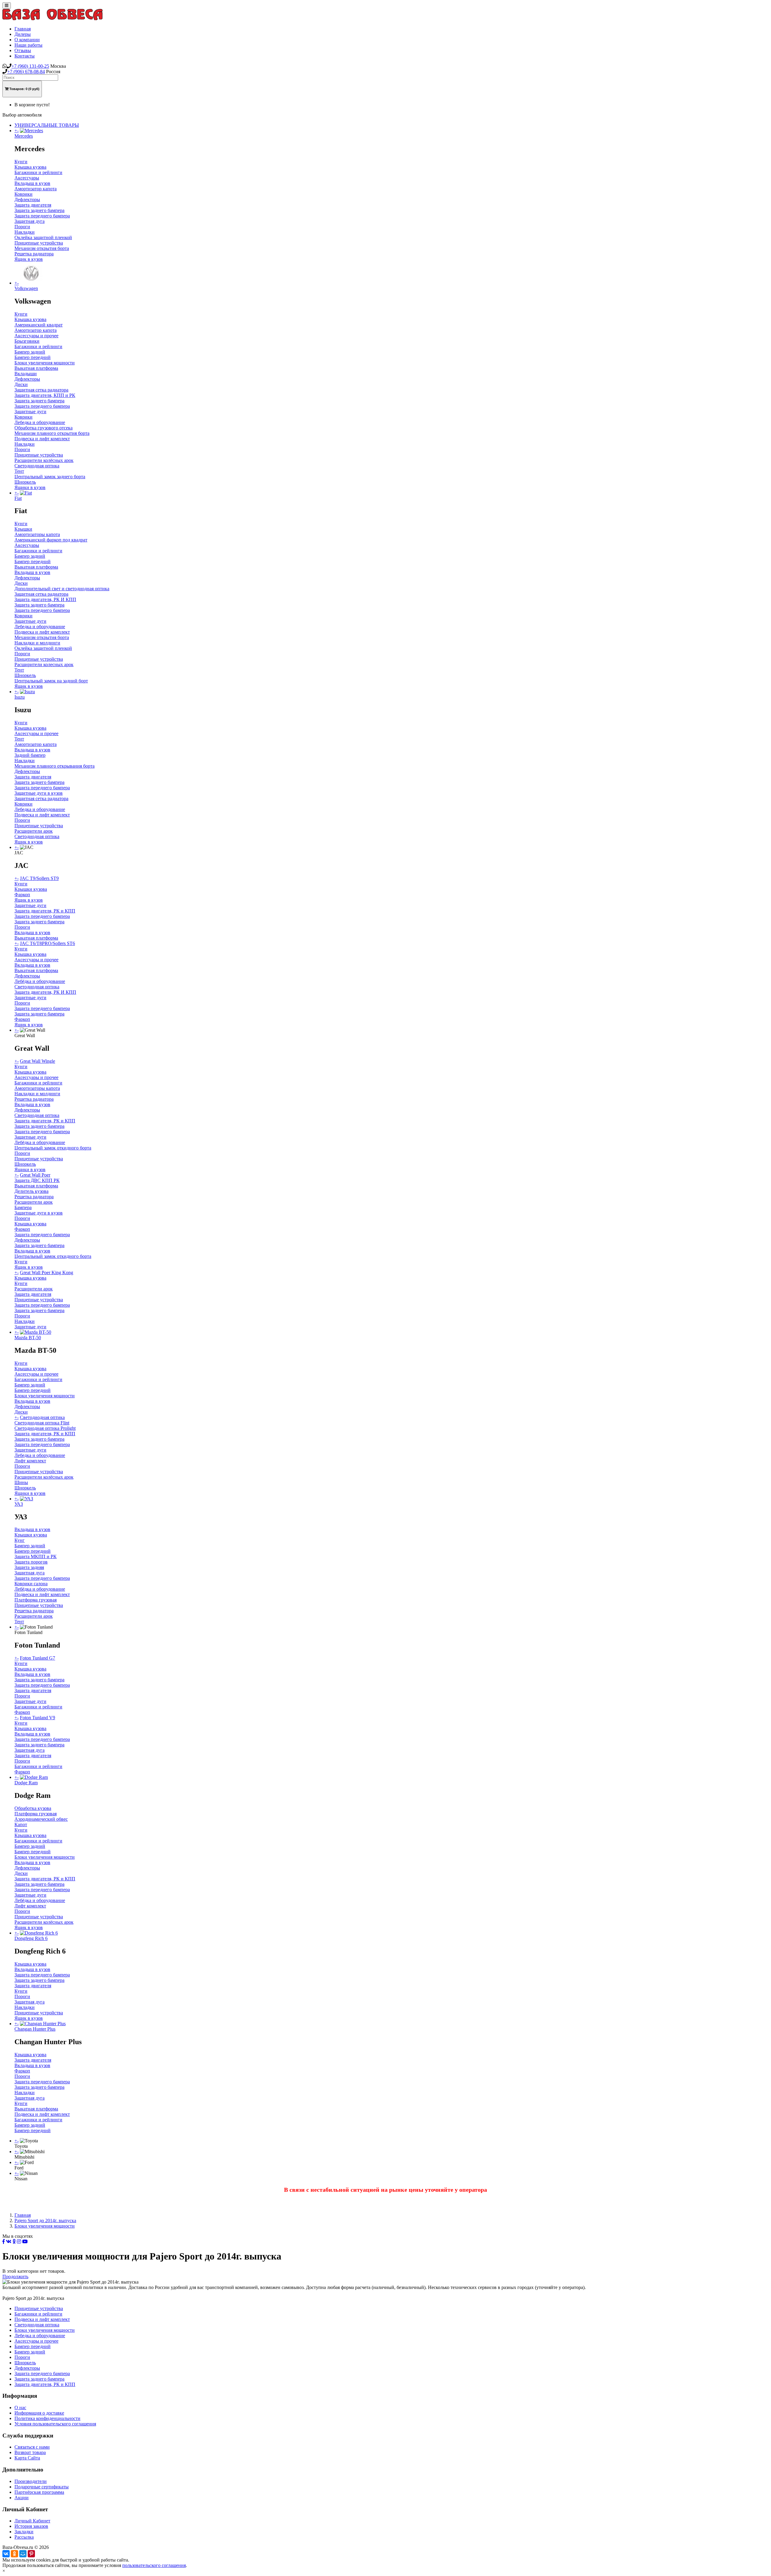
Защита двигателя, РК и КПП (45, 911)
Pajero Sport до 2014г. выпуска (45, 2220)
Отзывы (23, 50)
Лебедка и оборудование (40, 422)
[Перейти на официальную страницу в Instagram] (19, 2242)
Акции (22, 2498)
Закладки (24, 2532)
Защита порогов (31, 1562)
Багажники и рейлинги (38, 172)
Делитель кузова (31, 1191)
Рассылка (24, 2537)
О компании (27, 40)
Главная (23, 29)
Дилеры (23, 34)
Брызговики (27, 341)
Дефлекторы (27, 200)
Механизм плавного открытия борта (52, 433)
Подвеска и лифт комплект (42, 439)
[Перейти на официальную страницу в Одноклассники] (14, 2242)
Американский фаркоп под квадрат (51, 540)
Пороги (22, 227)
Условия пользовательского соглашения (55, 2424)
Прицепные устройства (39, 243)
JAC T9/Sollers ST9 (39, 878)
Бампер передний (33, 357)
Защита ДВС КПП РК (37, 1180)
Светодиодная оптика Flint (42, 1423)
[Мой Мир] (23, 2554)
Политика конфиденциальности (47, 2418)
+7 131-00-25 (30, 66)
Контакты (25, 56)
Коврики (23, 194)
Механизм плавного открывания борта (55, 766)
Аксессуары (27, 178)
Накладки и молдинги (37, 643)
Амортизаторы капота (37, 534)
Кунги (21, 162)
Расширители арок (34, 831)
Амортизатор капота (36, 189)
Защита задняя (29, 1567)
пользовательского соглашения (154, 2565)
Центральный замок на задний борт (51, 681)
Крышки (23, 529)
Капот (21, 1824)
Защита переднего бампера (42, 216)
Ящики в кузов (30, 487)
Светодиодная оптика (37, 466)
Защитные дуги (30, 412)
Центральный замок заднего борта (50, 477)
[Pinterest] (31, 2554)
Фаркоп (22, 895)
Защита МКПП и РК (36, 1556)
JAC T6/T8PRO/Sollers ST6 (47, 943)
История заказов (31, 2526)
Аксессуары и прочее (36, 336)
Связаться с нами (32, 2447)
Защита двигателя (33, 205)
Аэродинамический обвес (41, 1819)
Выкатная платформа (36, 368)
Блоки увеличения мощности (45, 363)
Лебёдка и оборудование (40, 981)
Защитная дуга (30, 221)
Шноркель (25, 482)
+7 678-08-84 (26, 72)
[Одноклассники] (14, 2554)
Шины (21, 1482)
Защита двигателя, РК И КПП (45, 599)
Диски (21, 384)
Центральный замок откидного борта (53, 1148)
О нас (20, 2408)
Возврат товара (30, 2452)
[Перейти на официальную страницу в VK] (9, 2242)
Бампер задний (30, 352)
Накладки (25, 232)
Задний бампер (30, 755)
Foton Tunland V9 (37, 1718)
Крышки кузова (31, 889)
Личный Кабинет (32, 2521)
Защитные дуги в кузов (39, 793)
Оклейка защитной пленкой (43, 237)
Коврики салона (31, 1584)
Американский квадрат (39, 325)
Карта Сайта (27, 2458)
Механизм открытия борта (42, 248)
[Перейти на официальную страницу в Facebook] (4, 2242)
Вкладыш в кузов (32, 183)
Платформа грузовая (36, 1600)
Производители (31, 2481)
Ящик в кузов (29, 259)
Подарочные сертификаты (42, 2487)
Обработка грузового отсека (44, 428)
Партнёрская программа (39, 2492)
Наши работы (28, 45)
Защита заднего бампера (39, 210)
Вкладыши (26, 374)
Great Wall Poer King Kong (47, 1272)
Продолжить (15, 2277)
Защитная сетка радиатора (41, 390)
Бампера (23, 1207)
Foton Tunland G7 (37, 1658)
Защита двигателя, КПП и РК (45, 395)
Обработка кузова (33, 1808)
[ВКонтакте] (6, 2554)
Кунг (20, 1540)
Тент (19, 471)
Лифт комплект (30, 1461)
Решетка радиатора (34, 254)
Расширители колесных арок (44, 664)
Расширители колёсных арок (44, 460)
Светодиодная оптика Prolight (45, 1428)
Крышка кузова (30, 167)
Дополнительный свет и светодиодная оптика (62, 589)
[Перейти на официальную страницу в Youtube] (25, 2242)
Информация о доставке (39, 2413)
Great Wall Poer (35, 1175)
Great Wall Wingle (37, 1061)
